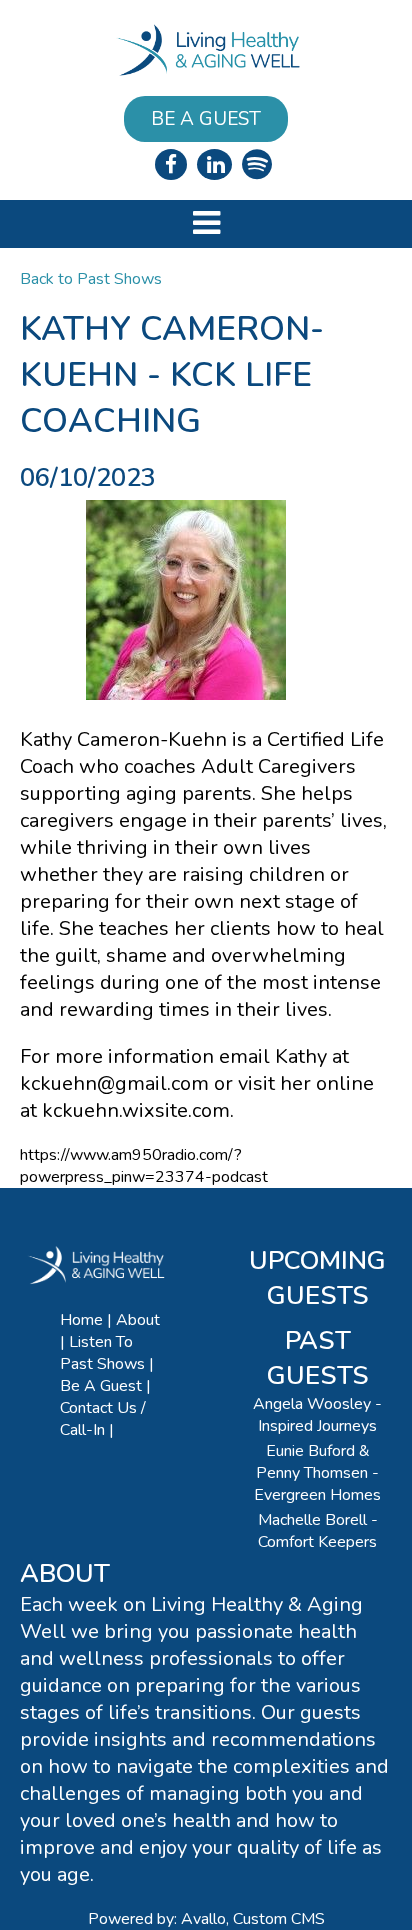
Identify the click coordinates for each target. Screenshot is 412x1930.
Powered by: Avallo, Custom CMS (206, 1919)
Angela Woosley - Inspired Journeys (317, 1415)
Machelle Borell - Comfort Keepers (318, 1531)
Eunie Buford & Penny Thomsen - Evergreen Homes (317, 1473)
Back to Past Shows (91, 279)
